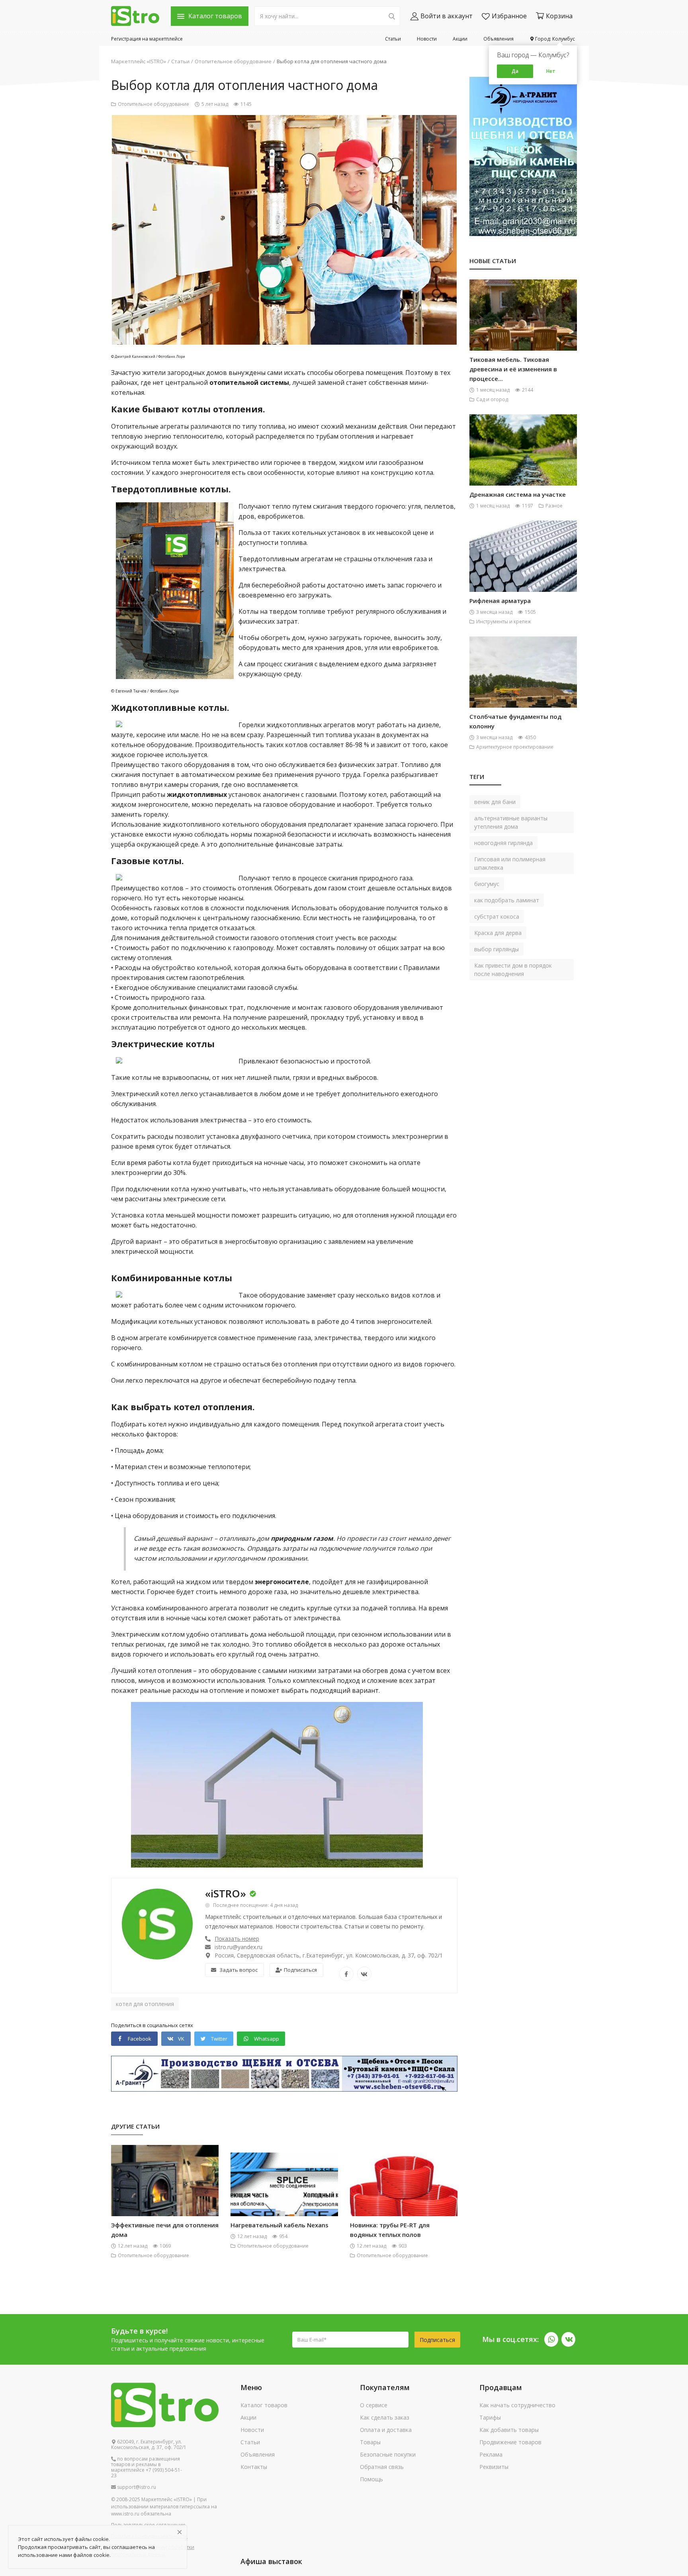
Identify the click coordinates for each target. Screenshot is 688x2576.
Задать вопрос (238, 1970)
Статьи (393, 39)
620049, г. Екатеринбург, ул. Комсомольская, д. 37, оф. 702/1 (149, 2445)
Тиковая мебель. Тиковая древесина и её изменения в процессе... (513, 369)
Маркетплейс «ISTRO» (139, 61)
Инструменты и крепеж (504, 622)
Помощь (371, 2479)
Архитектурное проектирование (515, 747)
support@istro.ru (136, 2487)
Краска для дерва (498, 933)
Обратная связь (382, 2467)
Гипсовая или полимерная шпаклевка (510, 863)
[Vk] (568, 2339)
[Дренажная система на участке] (523, 463)
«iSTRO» (226, 1893)
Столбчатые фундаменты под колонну (515, 721)
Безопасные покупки (388, 2454)
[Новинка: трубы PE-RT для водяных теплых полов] (404, 2194)
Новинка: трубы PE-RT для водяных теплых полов (390, 2230)
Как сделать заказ (385, 2417)
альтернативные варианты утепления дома (511, 822)
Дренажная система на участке (518, 494)
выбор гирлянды (496, 949)
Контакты (254, 2467)
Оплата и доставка (386, 2430)
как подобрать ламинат (507, 900)
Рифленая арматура (500, 601)
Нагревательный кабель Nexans (279, 2225)
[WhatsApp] (551, 2339)
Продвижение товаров (510, 2442)
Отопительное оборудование (233, 61)
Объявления (498, 39)
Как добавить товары (509, 2430)
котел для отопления (145, 2004)
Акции (460, 39)
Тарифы (490, 2417)
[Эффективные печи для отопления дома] (165, 2194)
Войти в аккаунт (447, 16)
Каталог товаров (264, 2405)
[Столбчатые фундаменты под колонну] (523, 685)
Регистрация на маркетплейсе (147, 39)
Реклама (491, 2454)
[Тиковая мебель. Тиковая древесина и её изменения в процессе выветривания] (523, 328)
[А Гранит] (284, 2073)
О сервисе (374, 2405)
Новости (427, 39)
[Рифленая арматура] (523, 569)
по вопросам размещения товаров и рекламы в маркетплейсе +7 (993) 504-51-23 (147, 2467)
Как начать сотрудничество (517, 2405)
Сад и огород (492, 399)
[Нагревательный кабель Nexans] (284, 2194)
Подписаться (300, 1970)
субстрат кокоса (497, 916)
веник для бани (495, 802)
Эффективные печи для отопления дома (165, 2230)
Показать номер (237, 1939)
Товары (370, 2442)
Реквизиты (494, 2467)
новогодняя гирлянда (503, 843)
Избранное (509, 16)
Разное (554, 506)
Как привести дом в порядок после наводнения (513, 970)
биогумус (487, 884)
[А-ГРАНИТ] (523, 156)
